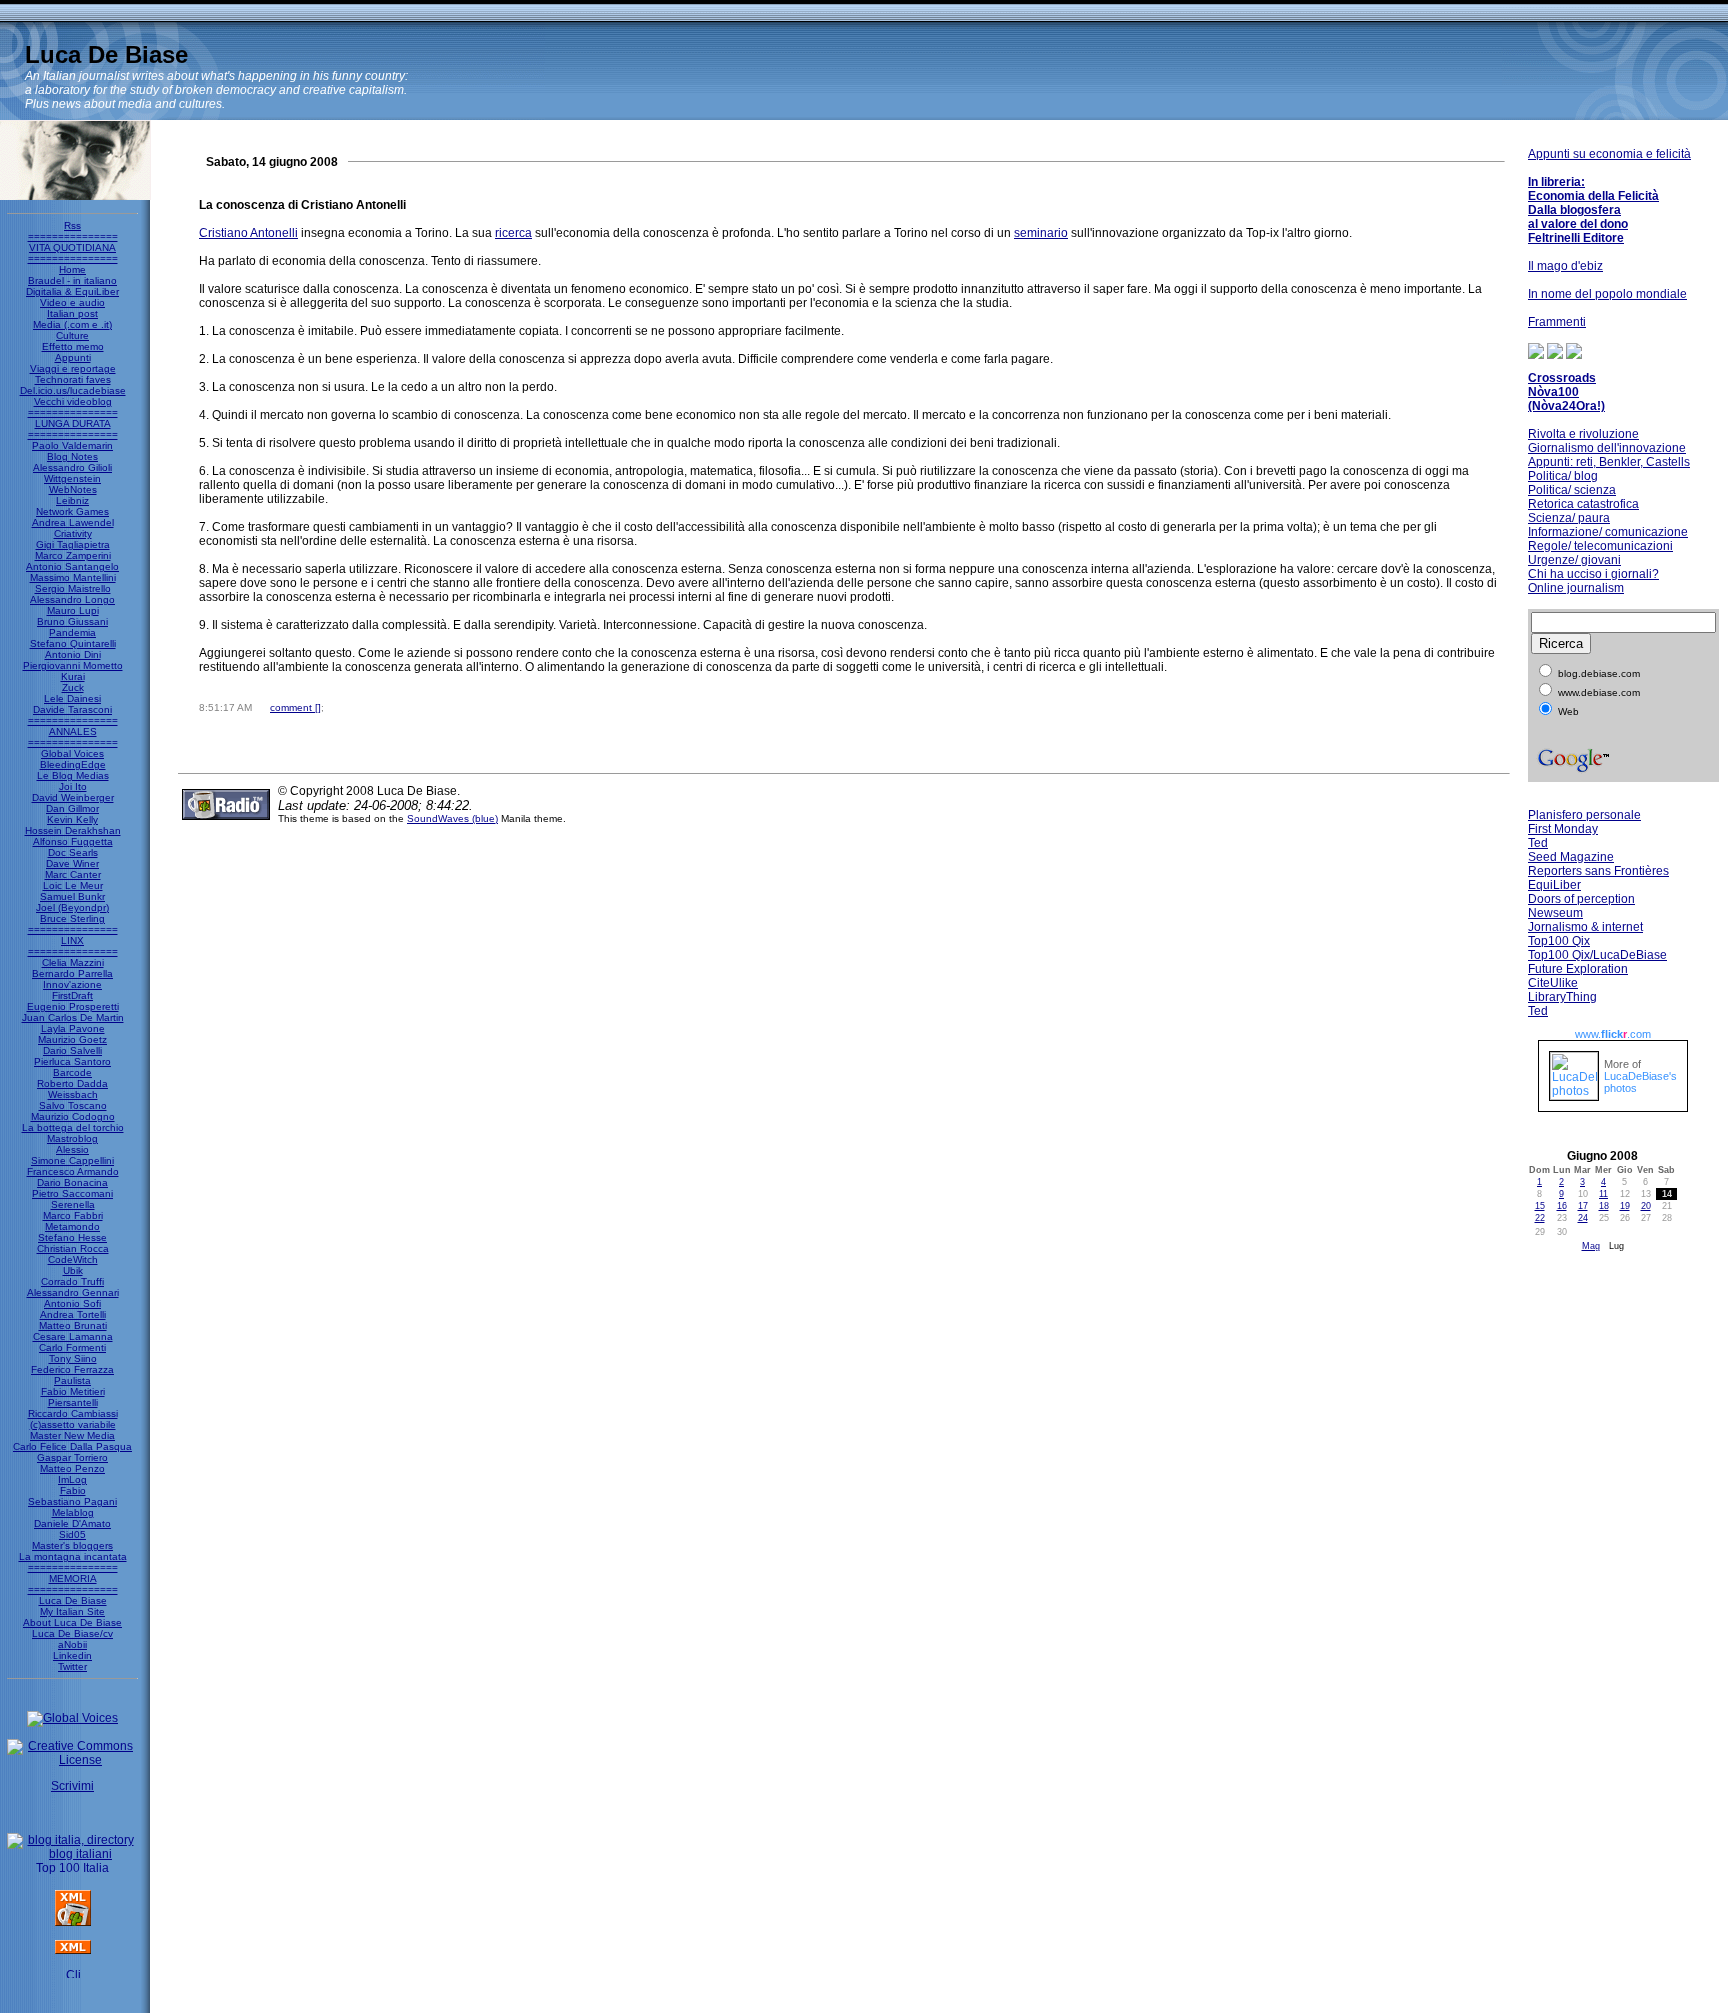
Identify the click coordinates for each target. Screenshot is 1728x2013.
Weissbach (73, 1094)
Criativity (73, 533)
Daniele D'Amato (72, 1523)
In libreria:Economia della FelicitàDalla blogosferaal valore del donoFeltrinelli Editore (1593, 210)
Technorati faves (73, 379)
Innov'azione (72, 984)
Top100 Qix (1559, 941)
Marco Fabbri (73, 1215)
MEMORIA (73, 1578)
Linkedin (72, 1655)
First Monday (1563, 829)
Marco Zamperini (73, 555)
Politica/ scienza (1572, 490)
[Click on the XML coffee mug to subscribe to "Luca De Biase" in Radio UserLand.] (73, 1922)
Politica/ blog (1563, 476)
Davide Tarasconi (72, 709)
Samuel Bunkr (72, 896)
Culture (72, 335)
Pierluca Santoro (72, 1061)
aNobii (72, 1644)
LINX (72, 940)
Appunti (73, 357)
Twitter (72, 1666)
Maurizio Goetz (72, 1039)
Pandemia (72, 632)
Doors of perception (1581, 899)
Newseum (1555, 913)
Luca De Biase (106, 54)
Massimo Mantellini (73, 577)
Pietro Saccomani (72, 1193)
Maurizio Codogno (73, 1116)
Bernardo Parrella (72, 973)
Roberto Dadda (72, 1083)
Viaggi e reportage (73, 368)
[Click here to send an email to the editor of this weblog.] (73, 1974)
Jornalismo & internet (1585, 927)
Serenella (73, 1204)
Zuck (73, 687)
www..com (1613, 1034)
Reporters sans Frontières (1598, 871)
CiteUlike (1553, 983)
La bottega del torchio (73, 1127)
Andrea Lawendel (73, 522)
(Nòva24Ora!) (1566, 406)
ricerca (513, 233)
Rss (72, 225)
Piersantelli (73, 1402)
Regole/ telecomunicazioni (1600, 546)
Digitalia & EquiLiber (72, 291)
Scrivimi (72, 1786)
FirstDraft (72, 995)
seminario (1041, 233)
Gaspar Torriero (72, 1457)
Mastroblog (72, 1138)
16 (1562, 1206)
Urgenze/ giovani (1574, 560)
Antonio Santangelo (72, 566)
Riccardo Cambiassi (73, 1413)
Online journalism (1576, 588)
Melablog (73, 1512)
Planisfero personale (1584, 815)
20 (1646, 1206)
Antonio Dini (73, 654)
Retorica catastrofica (1583, 504)
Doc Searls (73, 852)
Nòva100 (1553, 392)
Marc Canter (73, 874)
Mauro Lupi (73, 610)
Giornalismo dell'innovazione (1607, 448)
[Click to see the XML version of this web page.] (73, 1950)
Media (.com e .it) (72, 324)
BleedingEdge (73, 764)
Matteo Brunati (73, 1325)
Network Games (72, 511)
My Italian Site (72, 1611)
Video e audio (72, 302)
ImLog (72, 1479)
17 (1583, 1206)
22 (1540, 1218)
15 (1540, 1206)
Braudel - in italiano (72, 280)
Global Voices (72, 753)
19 (1625, 1206)
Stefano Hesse (72, 1237)
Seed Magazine (1571, 857)
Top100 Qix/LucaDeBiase (1597, 955)
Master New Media (72, 1435)
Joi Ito (73, 786)
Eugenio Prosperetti (73, 1006)
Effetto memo (73, 346)
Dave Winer (72, 863)
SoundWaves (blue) (452, 818)
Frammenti (1557, 322)
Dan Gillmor (72, 808)
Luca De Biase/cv (72, 1633)
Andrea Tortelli (73, 1314)
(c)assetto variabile (73, 1424)
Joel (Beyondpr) (72, 907)
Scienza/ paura (1569, 518)
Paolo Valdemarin (72, 445)
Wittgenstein (72, 478)
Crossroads (1562, 378)
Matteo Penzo (72, 1468)
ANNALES (73, 731)
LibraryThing (1562, 997)
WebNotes (73, 489)
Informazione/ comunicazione (1608, 532)
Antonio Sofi (72, 1303)
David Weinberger (73, 797)
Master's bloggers (72, 1545)
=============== (73, 236)
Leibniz (72, 500)
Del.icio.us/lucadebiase (73, 390)
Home (72, 269)
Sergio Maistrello (73, 588)
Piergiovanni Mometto (73, 665)
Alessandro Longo (72, 599)
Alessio (72, 1149)
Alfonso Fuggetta (73, 841)
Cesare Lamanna (73, 1336)
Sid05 (72, 1534)
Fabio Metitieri (73, 1391)
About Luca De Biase (72, 1622)
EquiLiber (1554, 885)
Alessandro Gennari (73, 1292)
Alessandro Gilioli (72, 467)
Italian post (72, 313)
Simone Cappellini (72, 1160)
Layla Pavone (73, 1028)
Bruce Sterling (72, 918)
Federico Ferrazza (72, 1369)
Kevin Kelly (72, 819)
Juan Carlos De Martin (73, 1017)
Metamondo (72, 1226)
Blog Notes (72, 456)
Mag (1591, 1246)
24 (1583, 1218)
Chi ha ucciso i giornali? (1593, 574)
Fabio (73, 1490)
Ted (1538, 843)
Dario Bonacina (72, 1182)
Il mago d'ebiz (1565, 266)
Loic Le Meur (73, 885)
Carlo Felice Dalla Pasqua (72, 1446)
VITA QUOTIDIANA (72, 247)
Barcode (72, 1072)
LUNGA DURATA (73, 423)
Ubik (73, 1270)
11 (1603, 1194)
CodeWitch (73, 1259)
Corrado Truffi (72, 1281)
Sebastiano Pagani (72, 1501)
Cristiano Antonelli (248, 233)
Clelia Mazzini (73, 962)
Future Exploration (1578, 969)
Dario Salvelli (72, 1050)
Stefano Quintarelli (73, 643)
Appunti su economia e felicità (1609, 154)
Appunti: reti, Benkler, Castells (1609, 462)
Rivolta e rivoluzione (1583, 434)
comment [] (295, 707)
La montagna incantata (73, 1556)
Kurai (73, 676)
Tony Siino (73, 1358)
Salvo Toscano (73, 1105)
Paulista (72, 1380)
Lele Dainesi (72, 698)
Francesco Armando (73, 1171)
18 (1604, 1206)
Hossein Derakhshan (73, 830)
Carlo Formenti (72, 1347)
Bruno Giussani (72, 621)
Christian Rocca (73, 1248)
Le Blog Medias (73, 775)
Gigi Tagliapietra (73, 544)
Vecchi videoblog (73, 401)
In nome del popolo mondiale (1607, 294)
